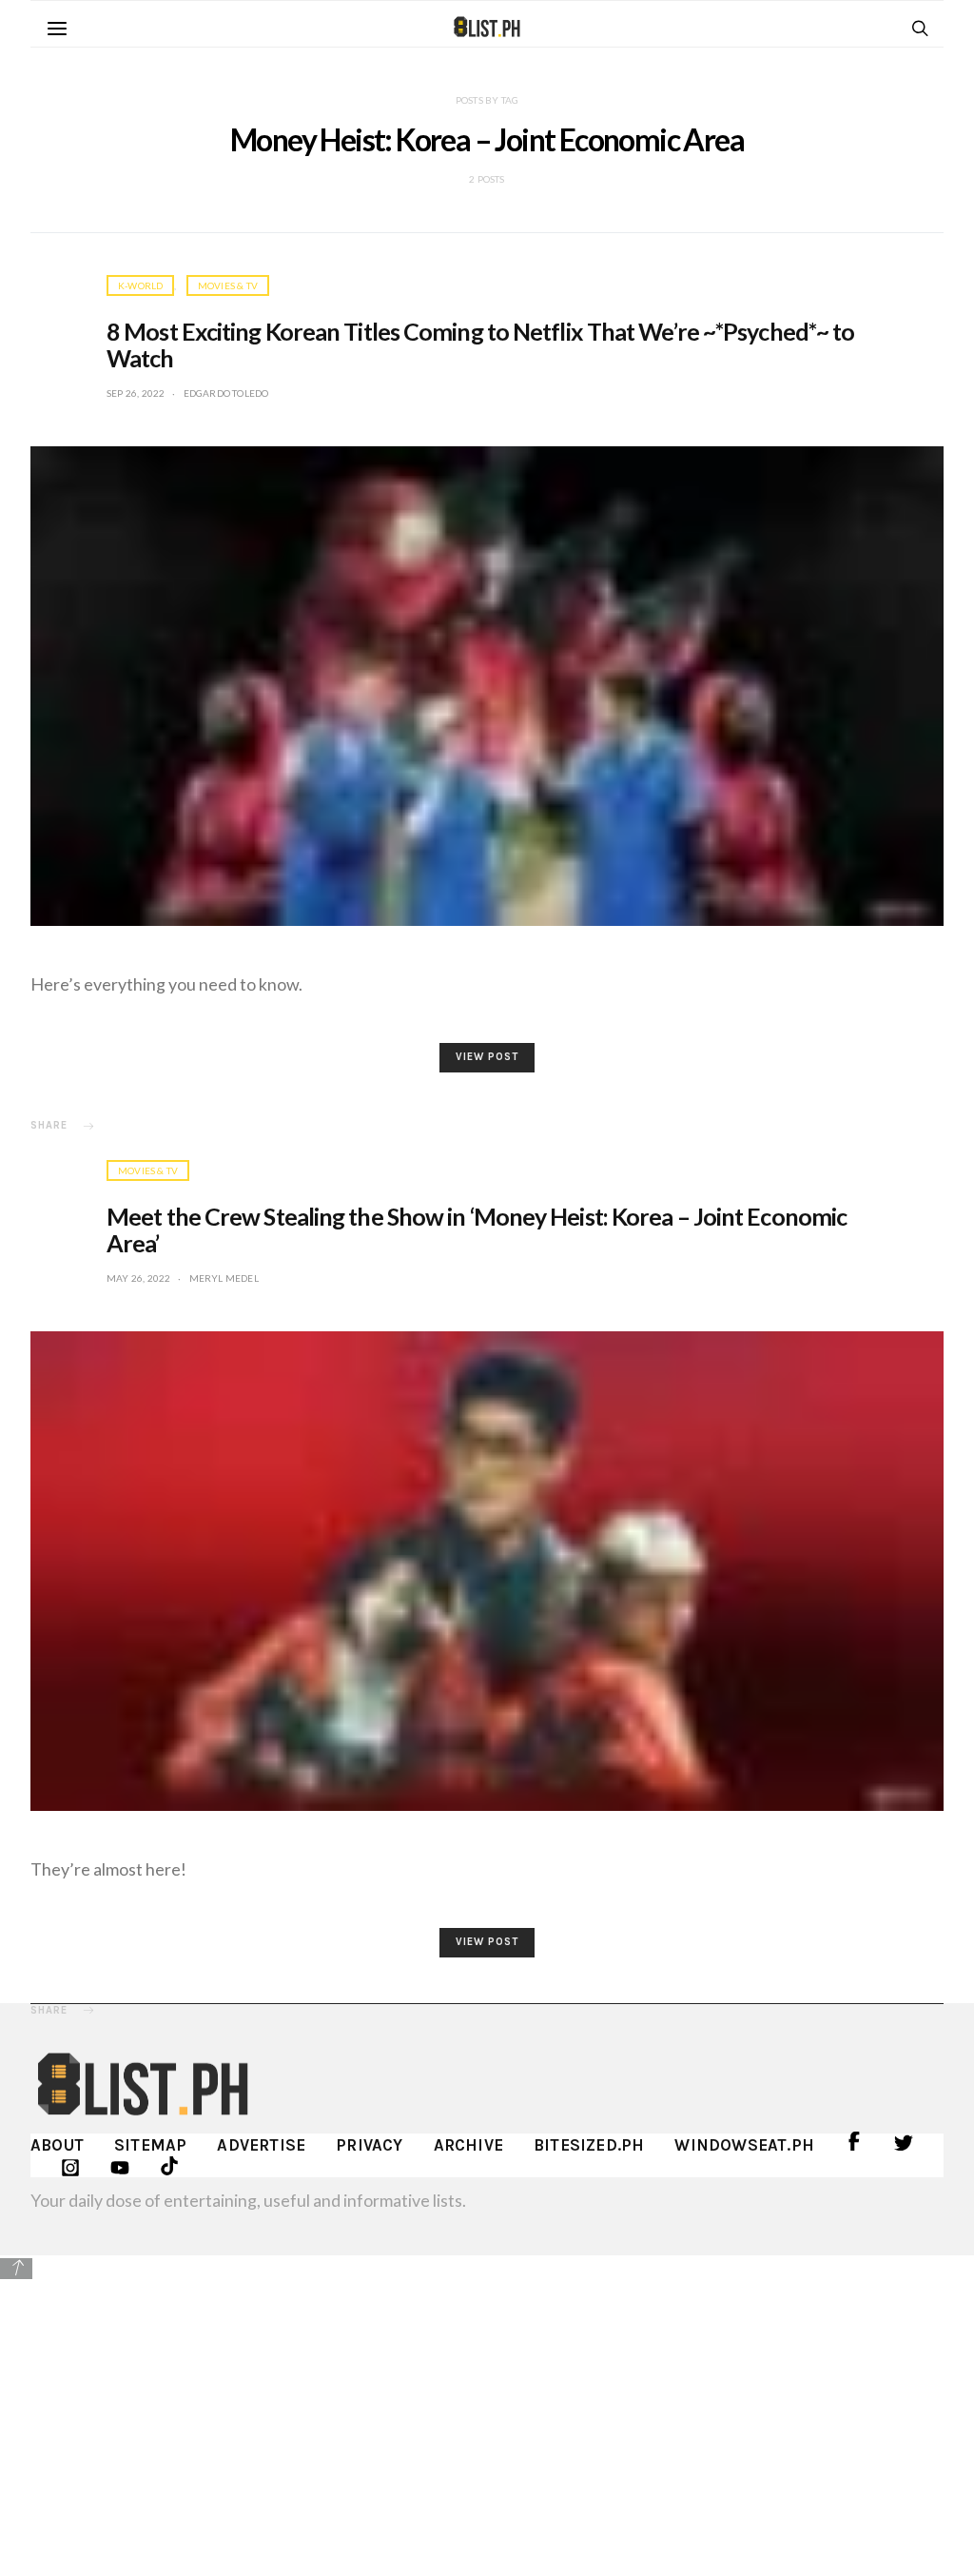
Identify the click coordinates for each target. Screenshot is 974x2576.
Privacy (369, 2145)
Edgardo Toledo (226, 393)
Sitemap (150, 2145)
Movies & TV (228, 285)
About (57, 2145)
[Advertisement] (487, 2414)
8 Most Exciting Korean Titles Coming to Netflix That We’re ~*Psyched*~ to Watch (480, 344)
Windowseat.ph (744, 2145)
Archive (468, 2145)
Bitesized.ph (589, 2145)
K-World (140, 285)
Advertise (261, 2145)
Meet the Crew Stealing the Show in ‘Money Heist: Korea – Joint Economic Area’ (477, 1229)
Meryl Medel (224, 1278)
